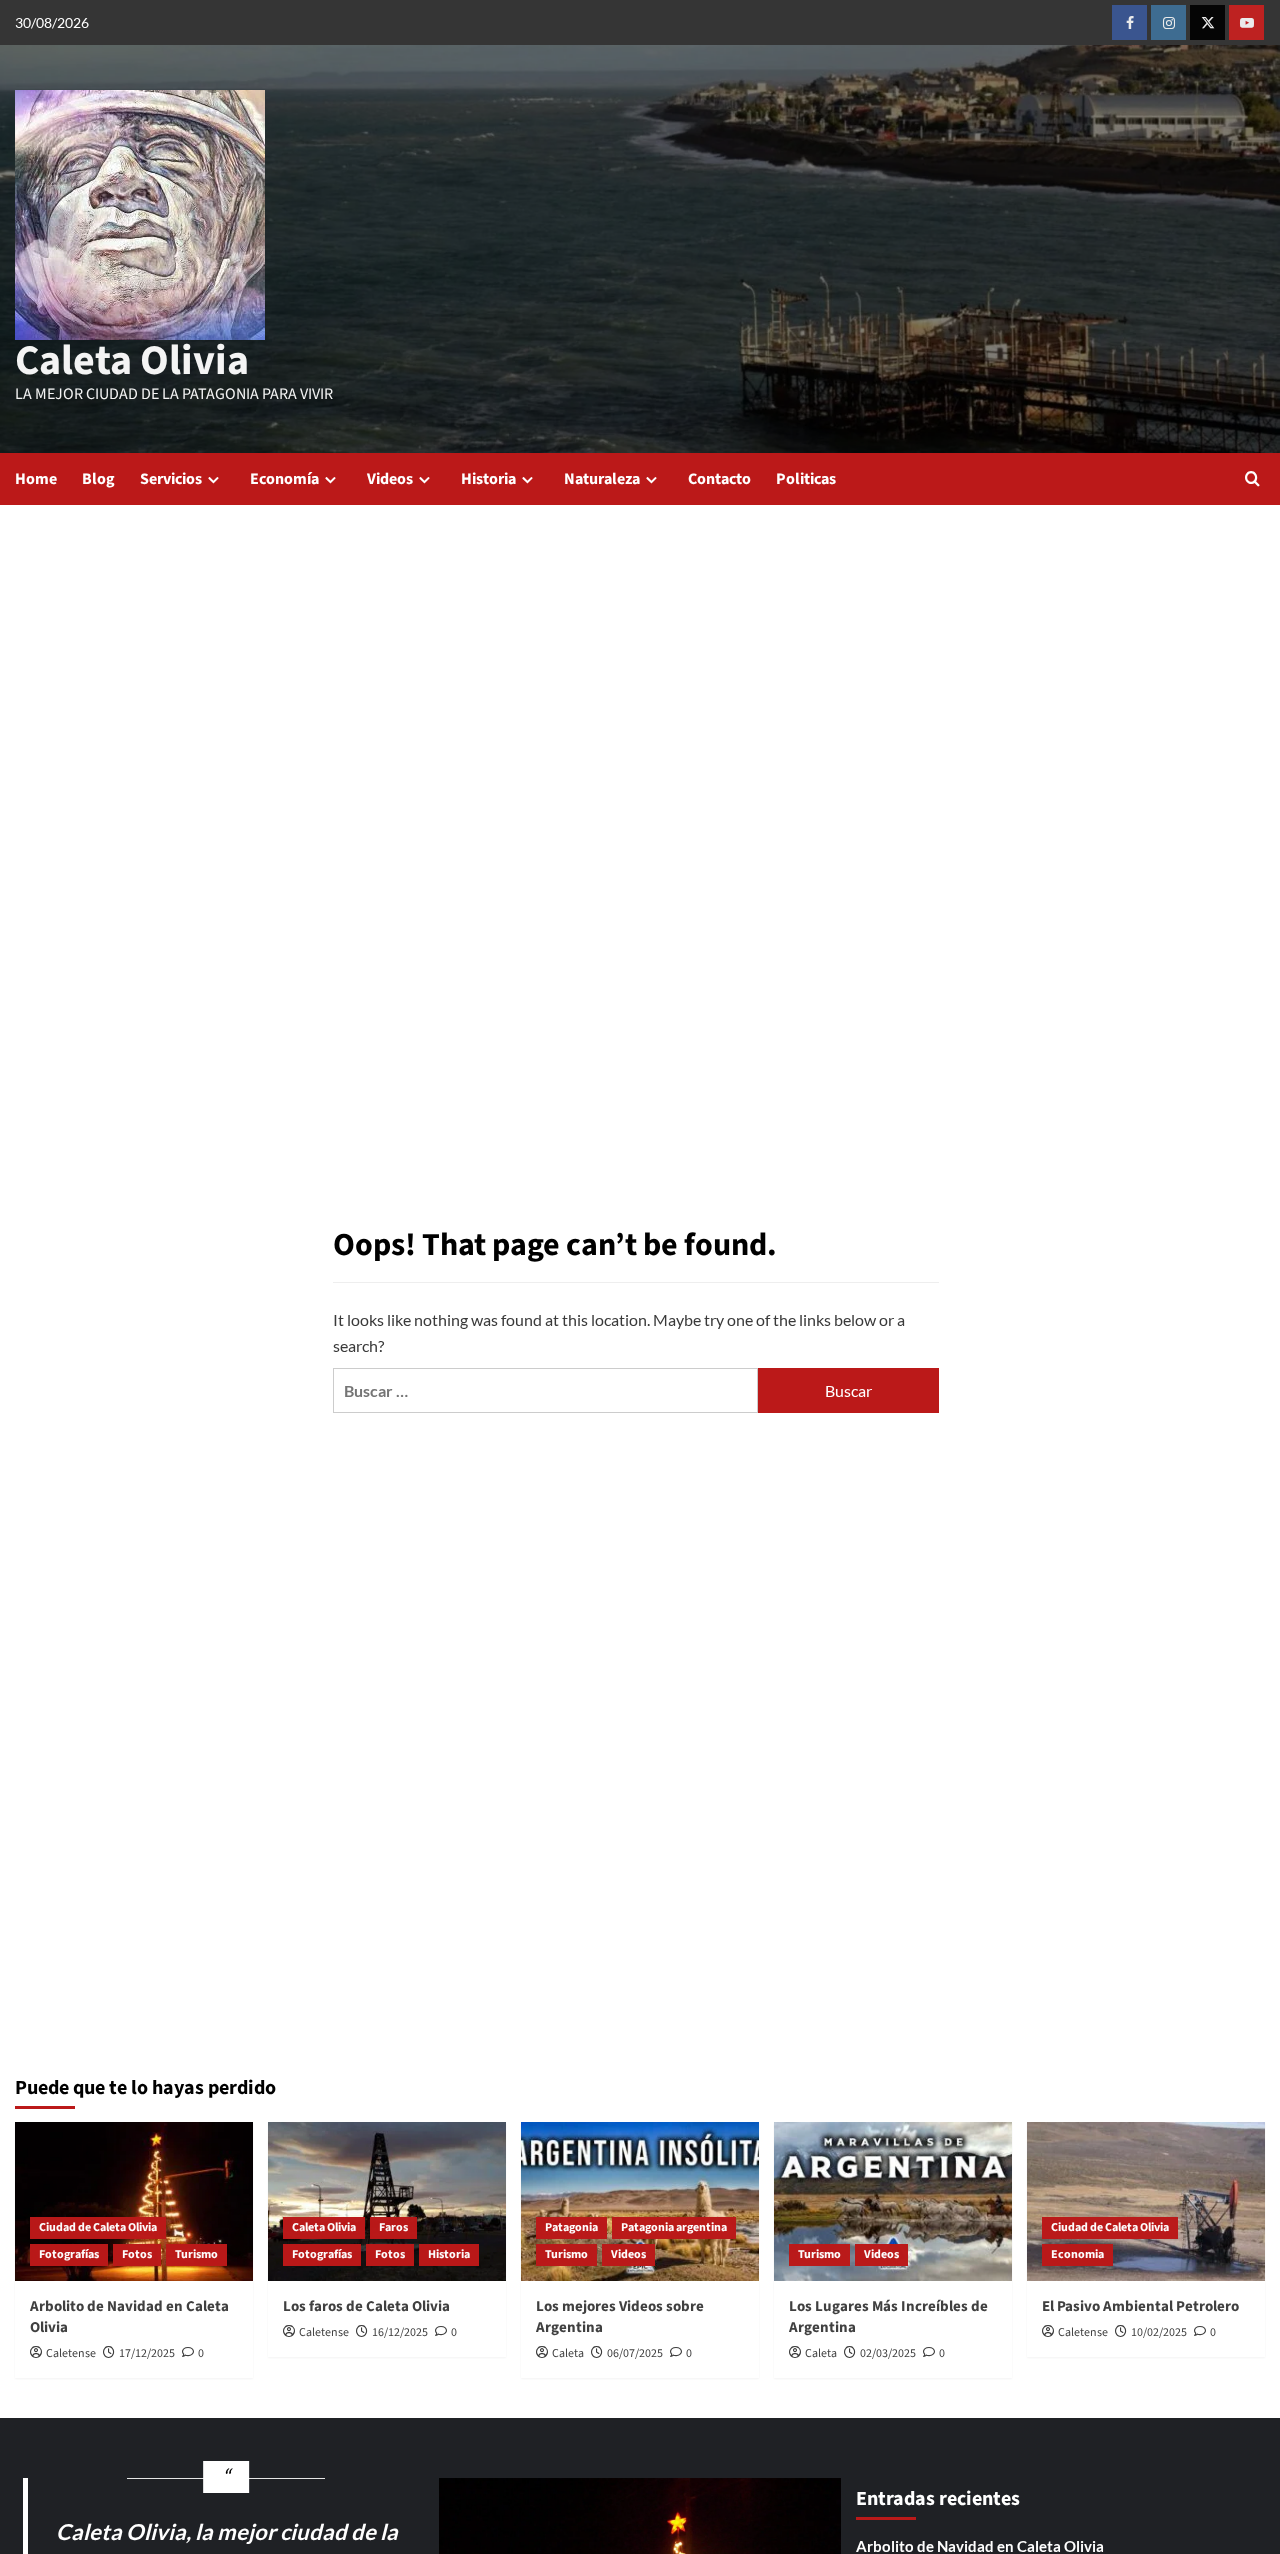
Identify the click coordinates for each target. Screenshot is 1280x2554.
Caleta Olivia (132, 361)
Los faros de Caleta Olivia (366, 2306)
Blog (98, 479)
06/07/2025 (635, 2353)
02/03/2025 (888, 2353)
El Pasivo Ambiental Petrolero (1140, 2306)
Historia (488, 479)
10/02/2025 (1159, 2332)
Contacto (719, 479)
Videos (390, 479)
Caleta (568, 2353)
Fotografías (69, 2254)
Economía (284, 479)
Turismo (196, 2254)
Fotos (137, 2254)
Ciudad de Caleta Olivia (98, 2227)
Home (36, 479)
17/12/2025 (147, 2353)
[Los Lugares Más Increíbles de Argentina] (893, 2201)
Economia (1077, 2254)
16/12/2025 (400, 2332)
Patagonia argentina (674, 2227)
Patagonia (571, 2227)
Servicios (171, 479)
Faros (393, 2227)
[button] (1252, 478)
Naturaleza (602, 479)
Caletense (71, 2353)
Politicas (806, 479)
